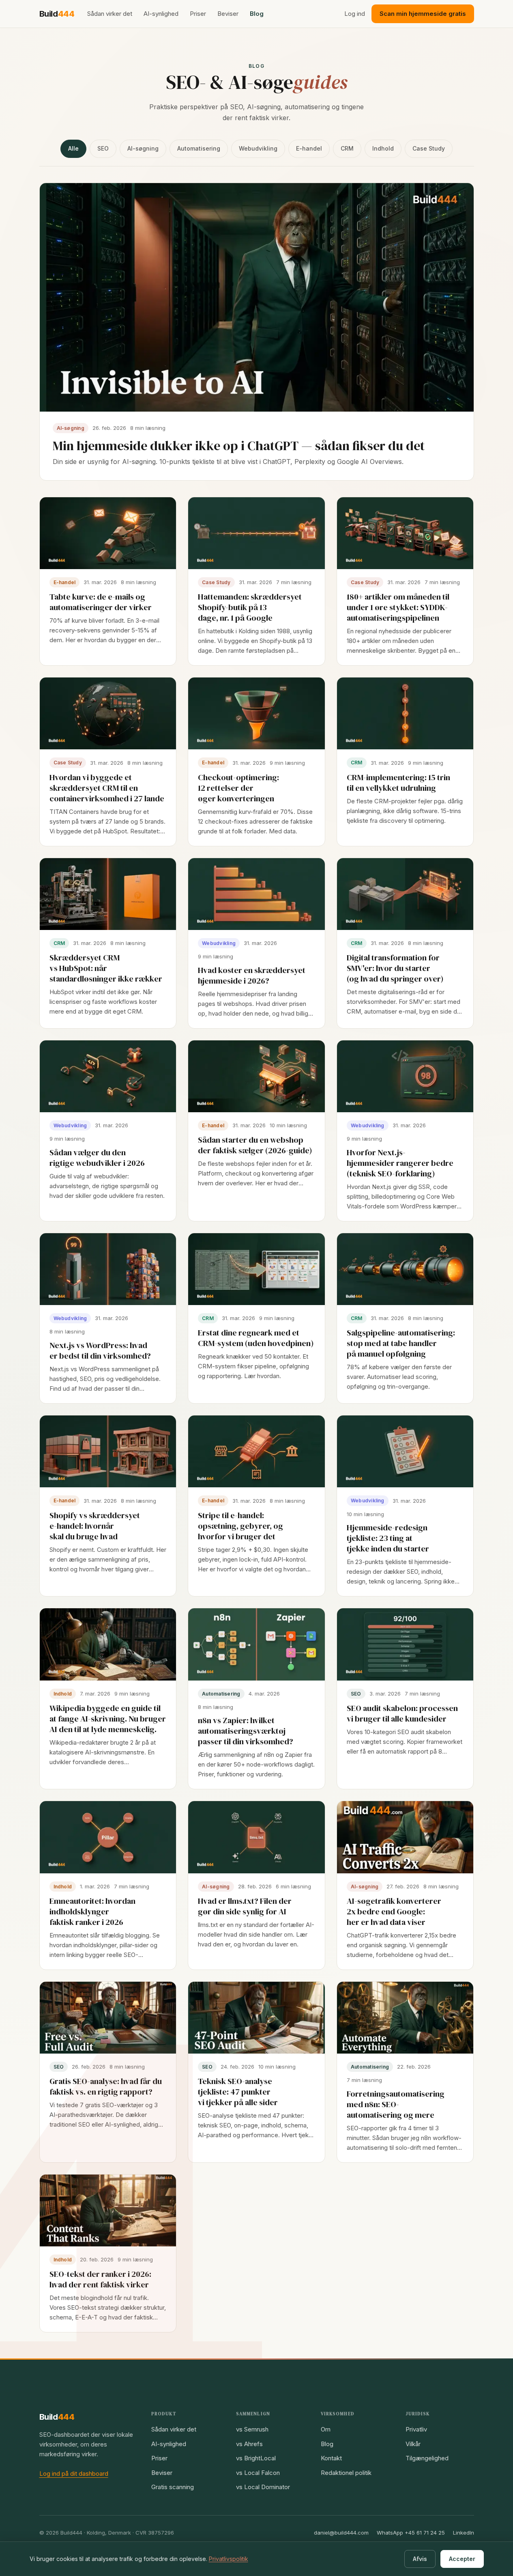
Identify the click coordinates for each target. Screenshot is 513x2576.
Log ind (355, 14)
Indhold (383, 148)
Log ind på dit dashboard (74, 2474)
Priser (198, 14)
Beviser (228, 14)
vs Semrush (252, 2429)
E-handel (309, 148)
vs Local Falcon (258, 2473)
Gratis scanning (173, 2487)
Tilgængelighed (427, 2458)
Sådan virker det (110, 14)
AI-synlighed (161, 14)
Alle (73, 148)
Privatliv (416, 2429)
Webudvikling (258, 148)
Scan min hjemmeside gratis (423, 14)
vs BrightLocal (256, 2458)
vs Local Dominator (263, 2487)
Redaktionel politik (346, 2473)
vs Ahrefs (249, 2444)
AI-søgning (143, 148)
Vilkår (413, 2444)
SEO (103, 148)
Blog (257, 14)
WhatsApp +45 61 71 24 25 (411, 2533)
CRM (347, 148)
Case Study (429, 148)
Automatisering (199, 148)
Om (326, 2429)
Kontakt (331, 2458)
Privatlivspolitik (229, 2559)
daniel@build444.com (341, 2533)
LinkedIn (464, 2533)
